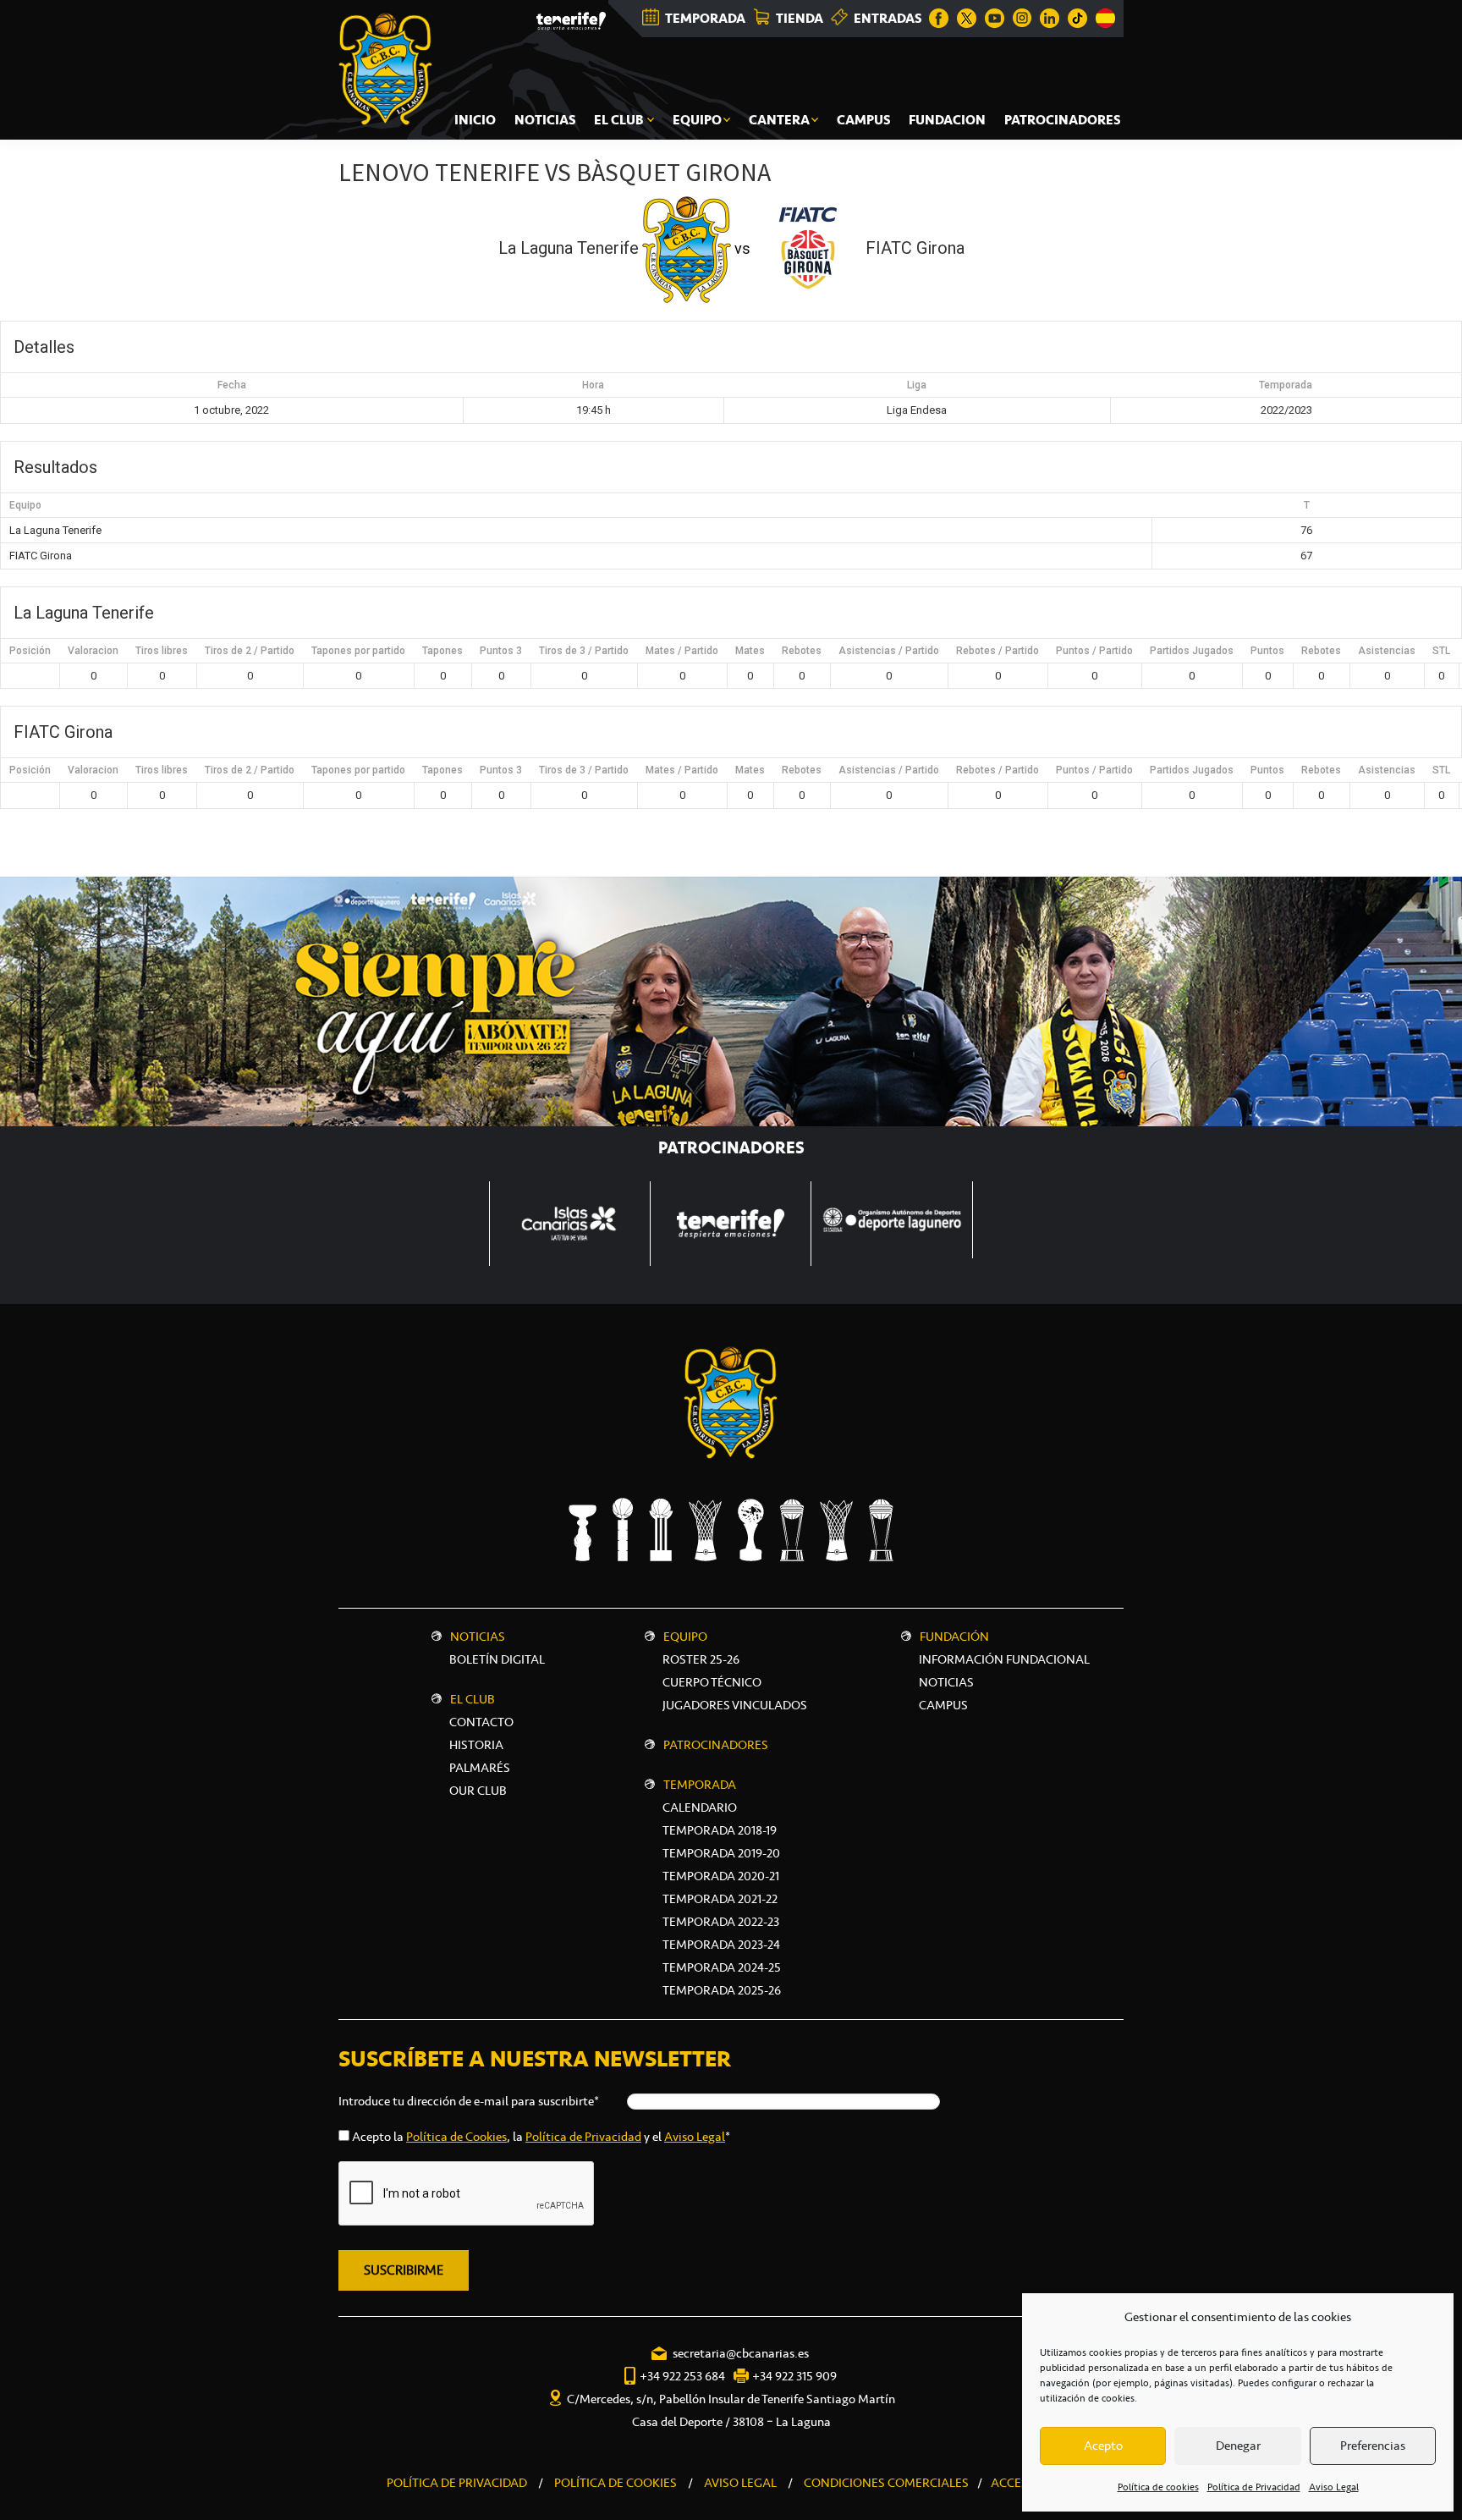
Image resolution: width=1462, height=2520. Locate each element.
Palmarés (480, 1768)
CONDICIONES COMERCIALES (886, 2483)
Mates (750, 651)
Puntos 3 (501, 651)
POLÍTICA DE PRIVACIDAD (457, 2483)
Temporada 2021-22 (720, 1899)
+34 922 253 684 (682, 2376)
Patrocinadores (716, 1745)
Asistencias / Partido (889, 651)
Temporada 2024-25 (722, 1967)
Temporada (700, 1785)
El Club (473, 1699)
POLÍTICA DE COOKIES (616, 2483)
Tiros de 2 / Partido (250, 651)
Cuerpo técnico (712, 1682)
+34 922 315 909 (794, 2376)
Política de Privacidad (1254, 2487)
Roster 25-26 (701, 1659)
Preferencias (1373, 2446)
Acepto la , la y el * (541, 2137)
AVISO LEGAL (740, 2483)
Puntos (1267, 651)
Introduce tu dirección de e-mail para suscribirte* (469, 2101)
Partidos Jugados (1192, 651)
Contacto (481, 1722)
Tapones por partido (358, 651)
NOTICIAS (946, 1682)
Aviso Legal (1334, 2487)
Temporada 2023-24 (721, 1945)
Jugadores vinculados (735, 1705)
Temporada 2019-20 (721, 1853)
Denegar (1238, 2446)
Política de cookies (1158, 2487)
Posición (30, 651)
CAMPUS (943, 1705)
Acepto (1103, 2446)
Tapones (442, 651)
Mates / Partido (682, 651)
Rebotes (802, 651)
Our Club (478, 1791)
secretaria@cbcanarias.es (741, 2353)
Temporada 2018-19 (720, 1830)
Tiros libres (162, 651)
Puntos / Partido (1094, 651)
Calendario (700, 1807)
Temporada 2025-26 (722, 1990)
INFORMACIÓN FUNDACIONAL (1004, 1659)
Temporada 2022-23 (721, 1922)
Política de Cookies (456, 2137)
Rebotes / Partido (998, 651)
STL (1441, 651)
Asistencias (1387, 651)
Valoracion (93, 651)
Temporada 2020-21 (721, 1876)
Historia (476, 1745)
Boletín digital (497, 1659)
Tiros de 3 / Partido (584, 651)
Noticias (478, 1637)
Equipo (685, 1637)
